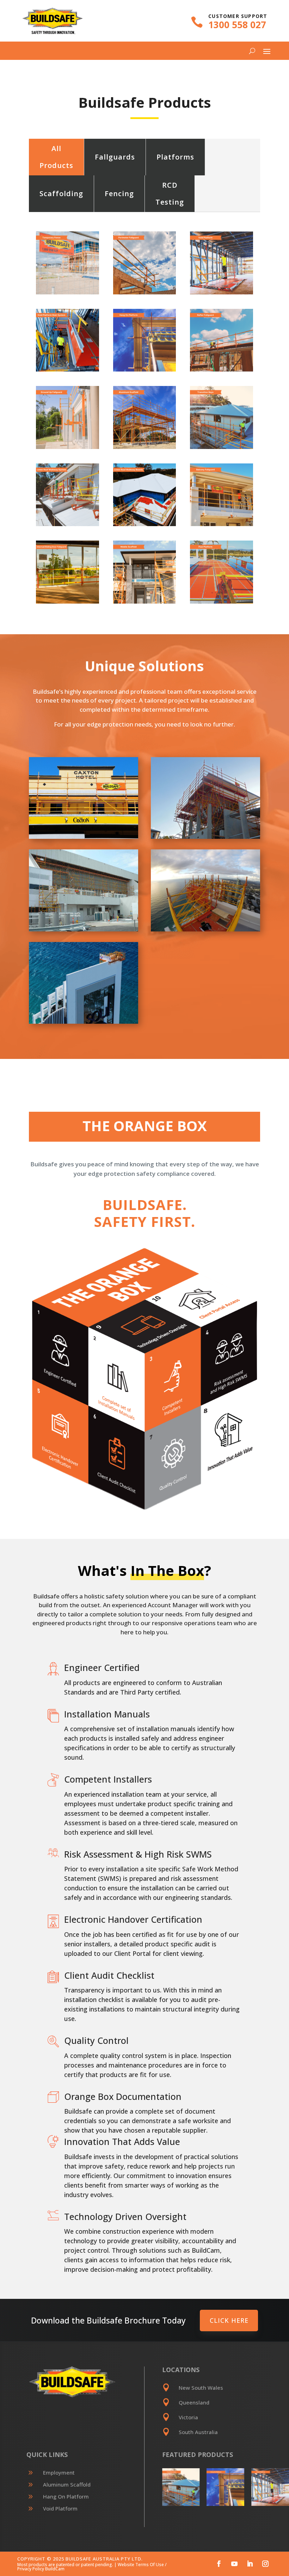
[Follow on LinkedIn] (250, 2564)
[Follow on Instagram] (265, 2564)
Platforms (175, 157)
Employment (59, 2472)
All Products (56, 157)
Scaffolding (61, 194)
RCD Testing (170, 194)
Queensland (194, 2402)
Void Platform (60, 2508)
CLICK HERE (229, 2320)
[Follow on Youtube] (234, 2564)
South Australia (198, 2432)
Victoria (188, 2417)
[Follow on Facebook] (219, 2564)
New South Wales (201, 2388)
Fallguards (115, 157)
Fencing (119, 194)
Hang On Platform (66, 2496)
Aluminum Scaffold (67, 2484)
